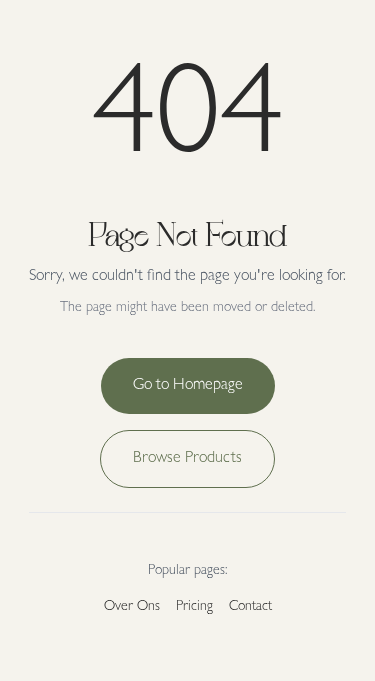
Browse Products (187, 459)
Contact (250, 607)
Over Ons (132, 607)
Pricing (194, 607)
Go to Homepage (188, 386)
